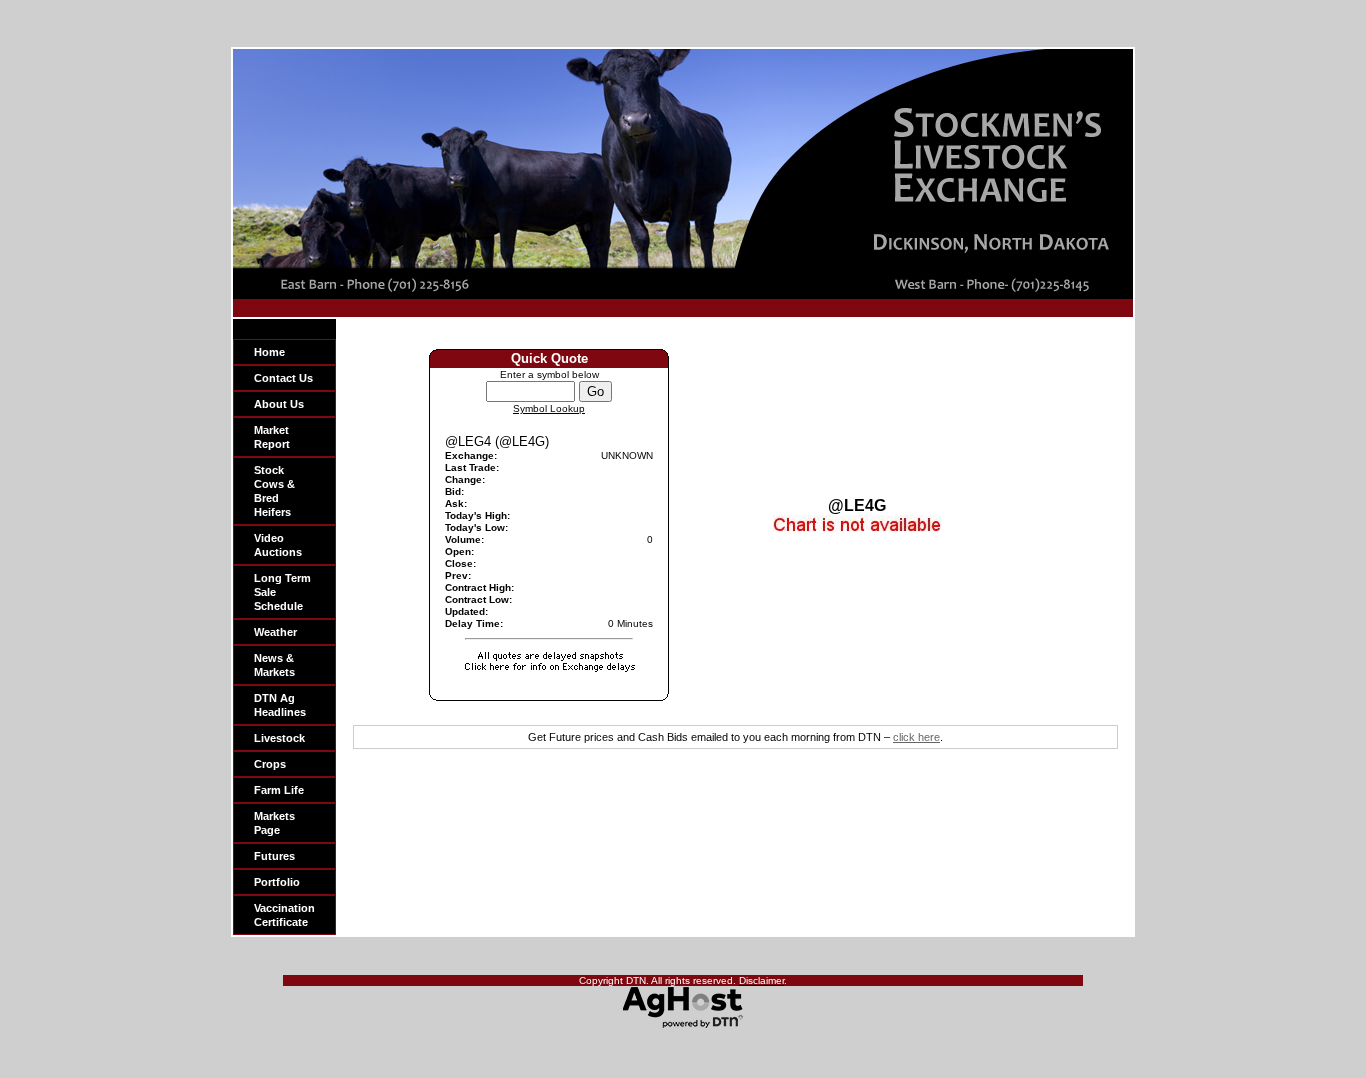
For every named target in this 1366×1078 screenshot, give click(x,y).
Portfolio (277, 882)
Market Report (272, 437)
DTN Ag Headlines (280, 705)
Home (269, 352)
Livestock (279, 738)
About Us (279, 404)
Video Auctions (278, 545)
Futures (274, 856)
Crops (270, 764)
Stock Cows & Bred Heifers (274, 491)
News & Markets (274, 665)
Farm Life (279, 790)
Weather (275, 632)
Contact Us (283, 378)
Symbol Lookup (549, 408)
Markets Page (274, 823)
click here (916, 737)
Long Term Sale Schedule (282, 592)
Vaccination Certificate (284, 915)
